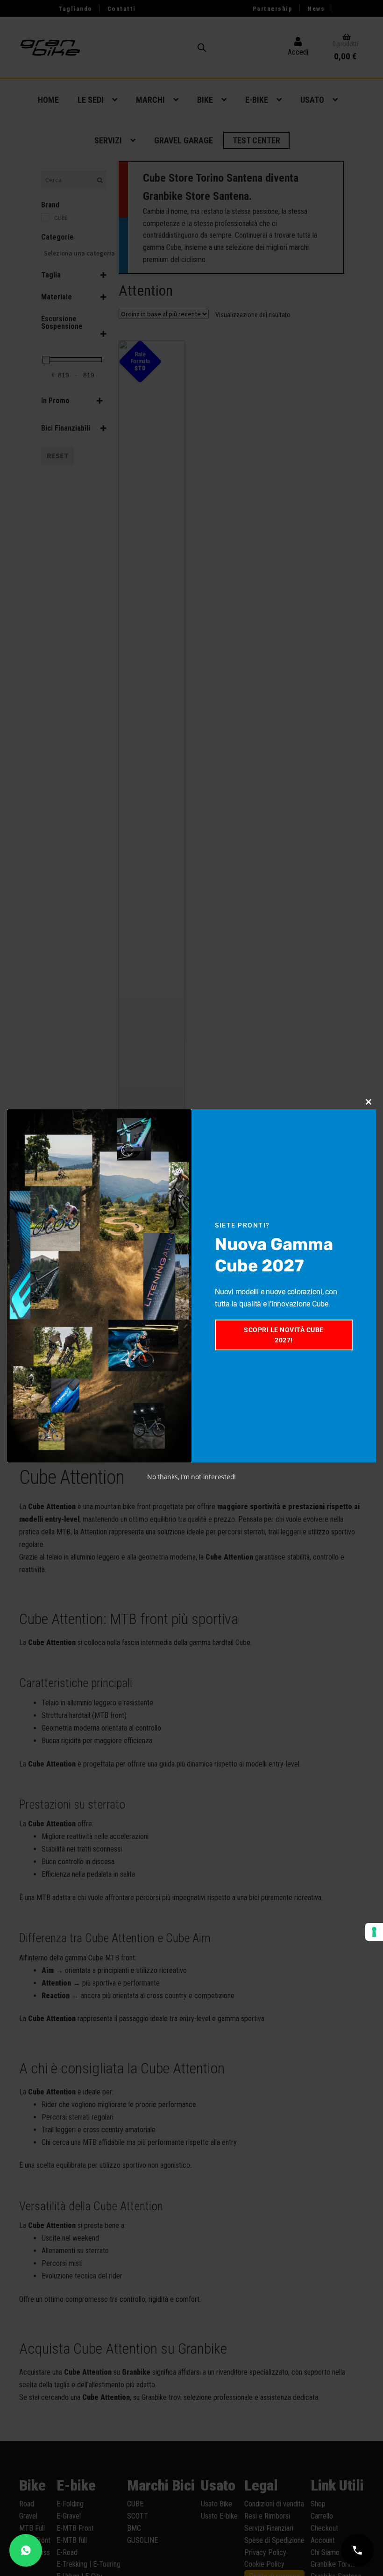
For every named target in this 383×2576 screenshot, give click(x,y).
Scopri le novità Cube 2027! (284, 1335)
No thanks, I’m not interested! (191, 1477)
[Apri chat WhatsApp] (26, 2550)
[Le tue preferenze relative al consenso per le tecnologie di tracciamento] (374, 1932)
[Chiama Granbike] (357, 2550)
